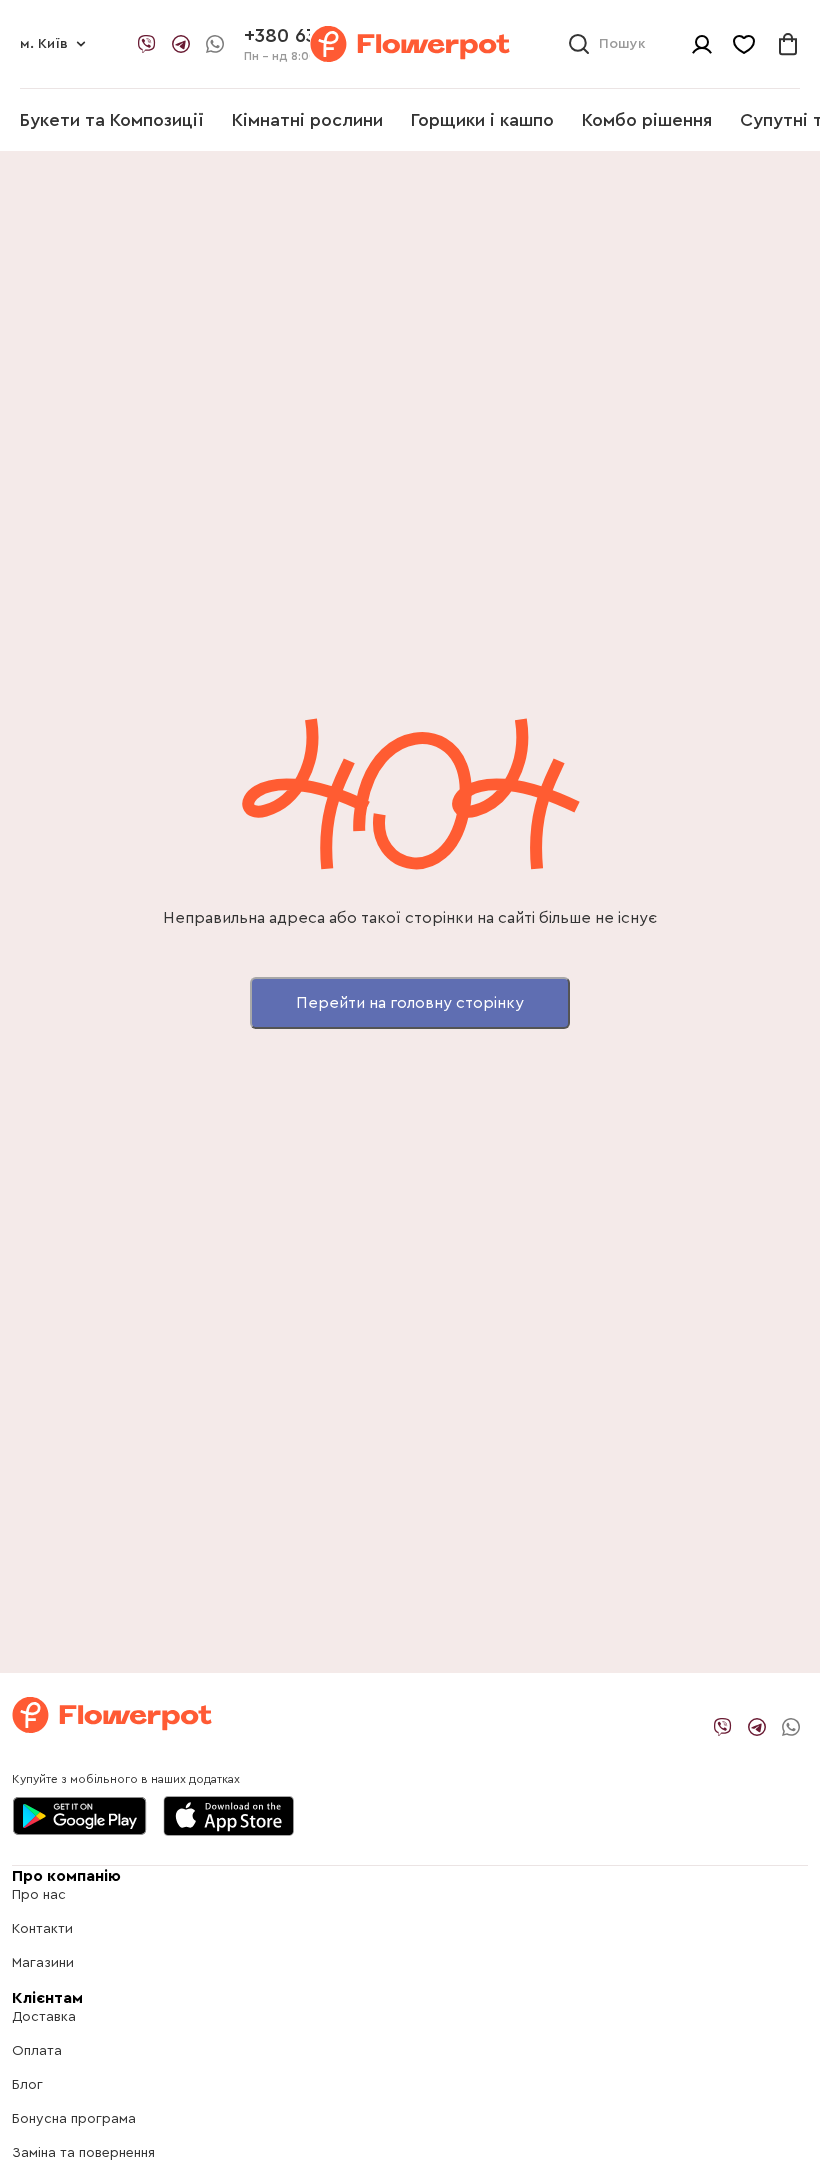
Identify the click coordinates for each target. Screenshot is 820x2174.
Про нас (39, 1895)
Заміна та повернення (83, 2153)
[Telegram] (181, 44)
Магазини (43, 1963)
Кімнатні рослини (307, 120)
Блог (27, 2085)
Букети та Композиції (112, 120)
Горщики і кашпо (482, 120)
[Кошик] (788, 44)
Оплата (37, 2051)
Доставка (44, 2017)
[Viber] (147, 44)
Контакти (42, 1929)
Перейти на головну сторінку (410, 1003)
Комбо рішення (647, 120)
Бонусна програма (74, 2119)
